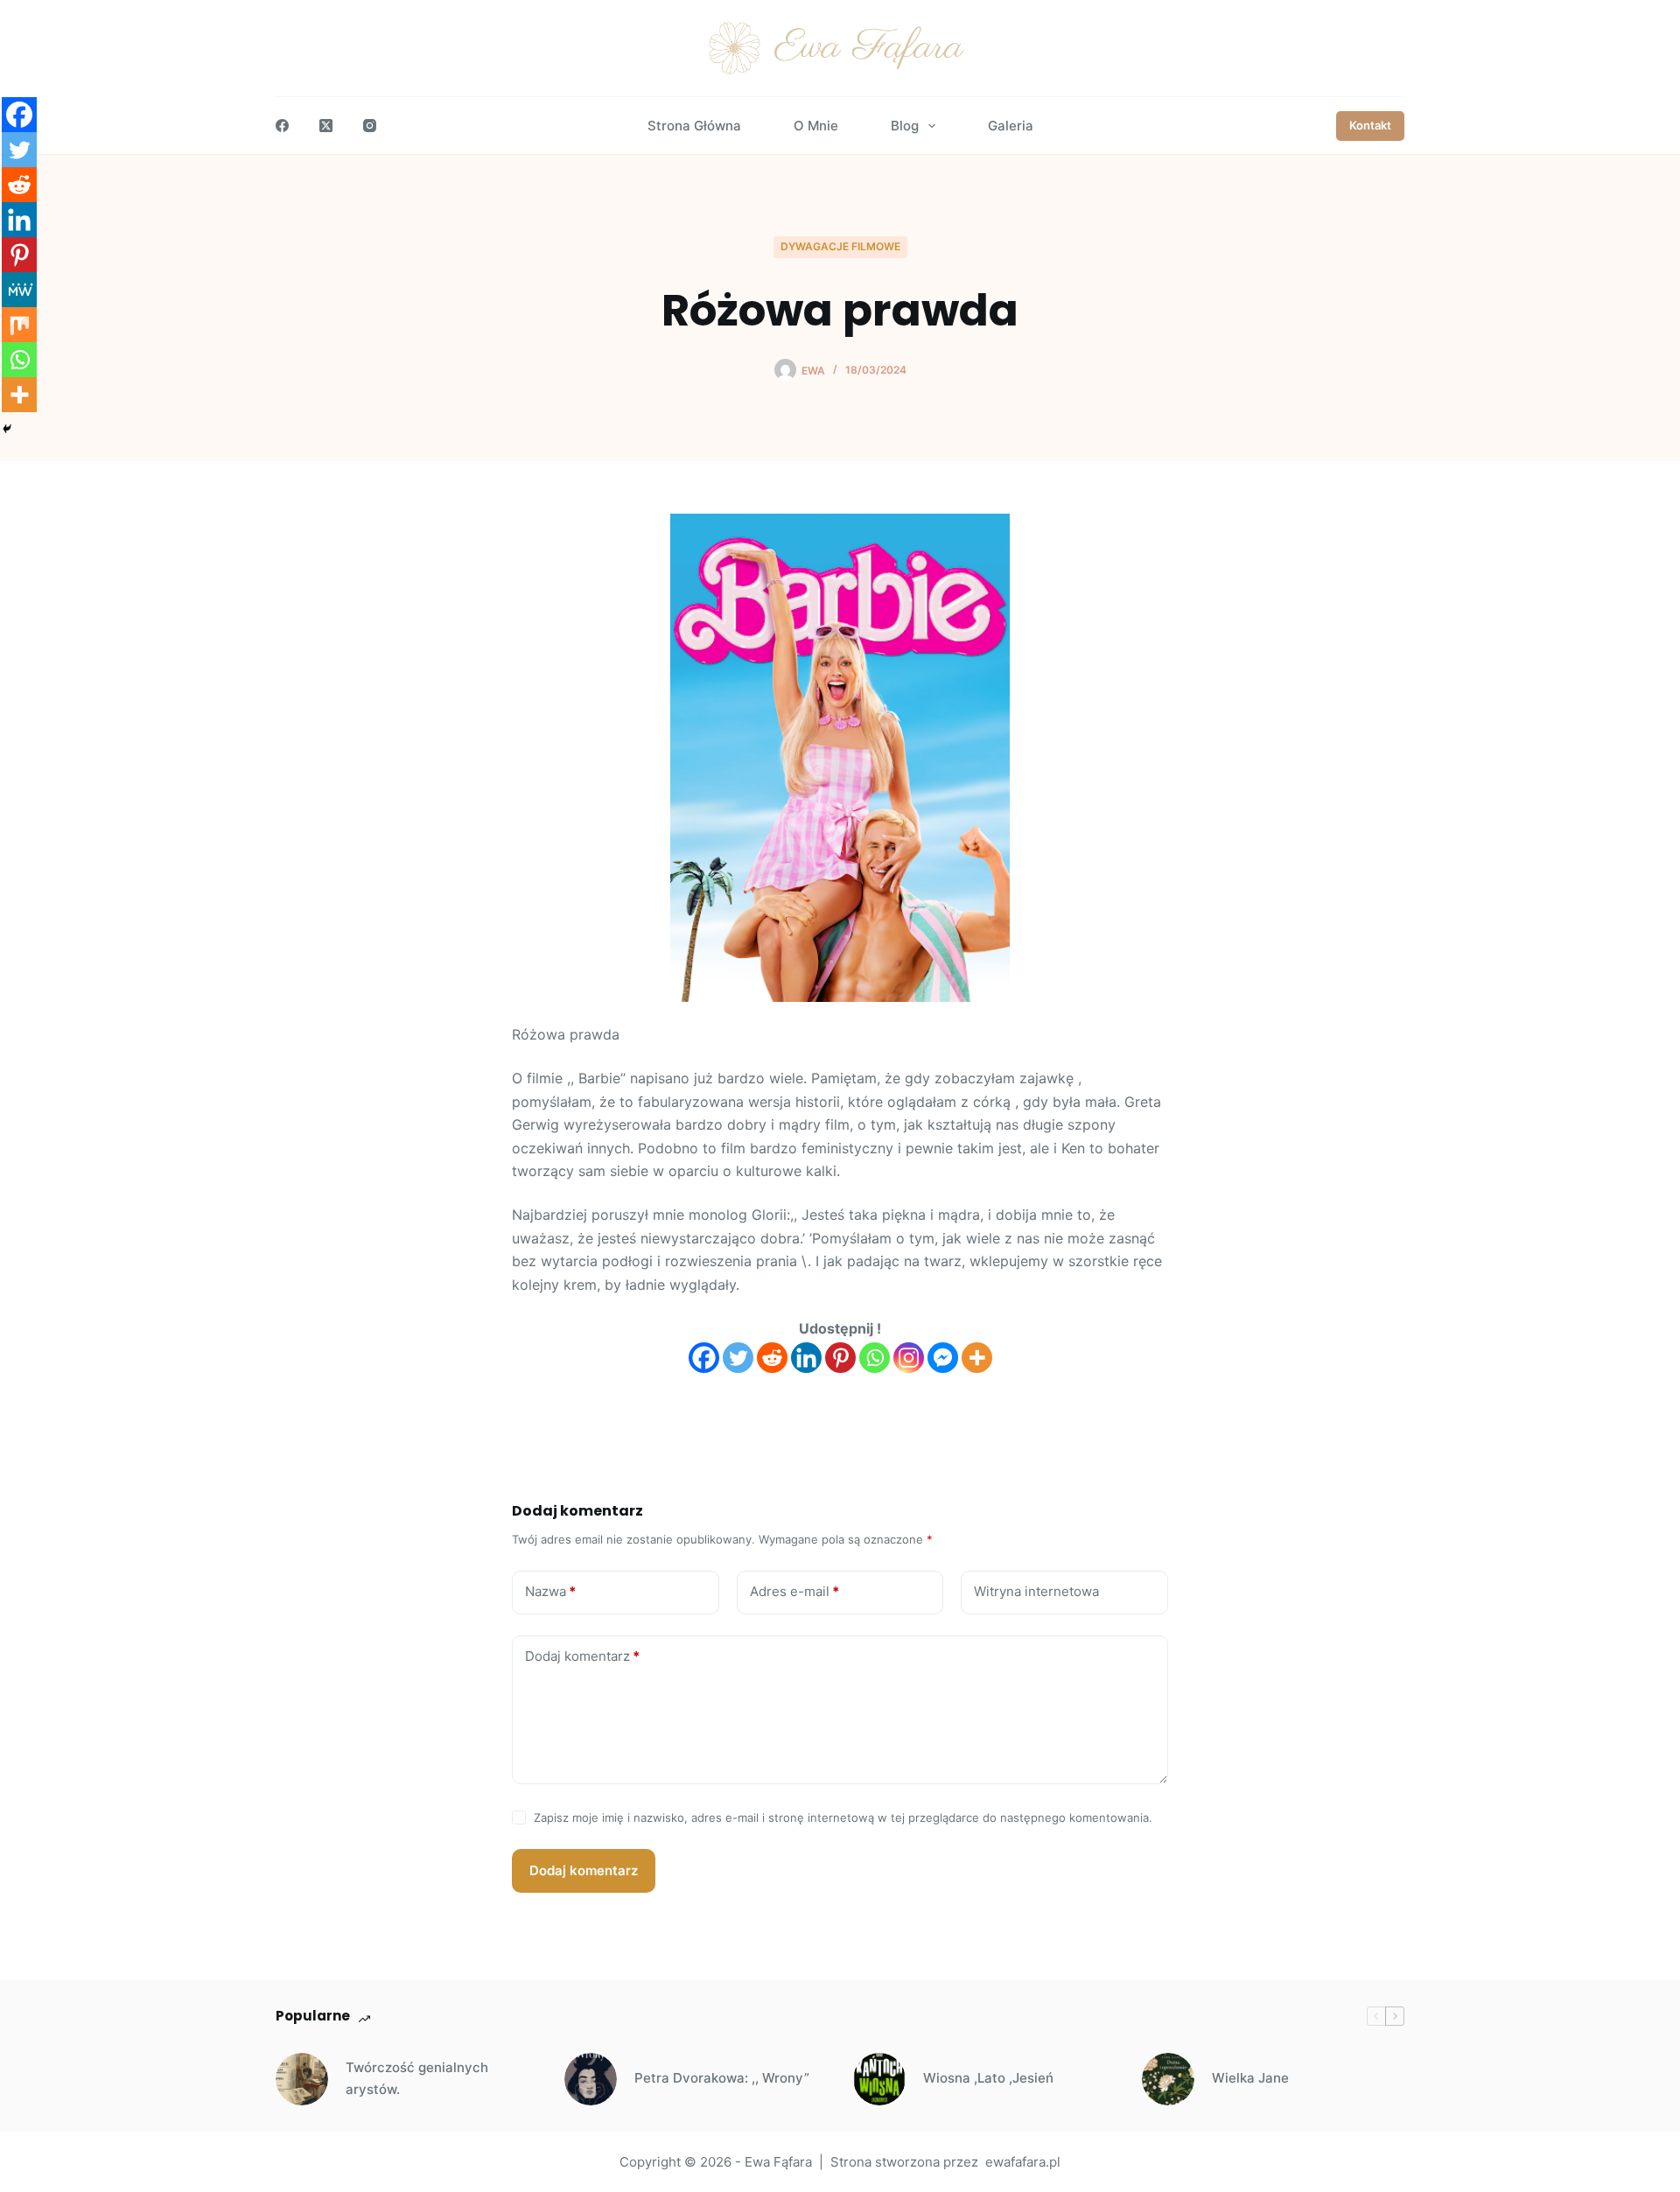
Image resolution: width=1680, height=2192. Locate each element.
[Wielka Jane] (1168, 2079)
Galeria (1011, 126)
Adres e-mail (794, 1591)
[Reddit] (772, 1358)
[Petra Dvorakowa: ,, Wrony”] (591, 2079)
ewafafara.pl (1023, 2162)
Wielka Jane (1250, 2078)
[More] (977, 1358)
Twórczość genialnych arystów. (417, 2078)
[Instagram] (370, 126)
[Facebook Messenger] (943, 1358)
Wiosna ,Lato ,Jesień (988, 2078)
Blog (905, 126)
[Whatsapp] (875, 1358)
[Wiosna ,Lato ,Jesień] (879, 2079)
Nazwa (550, 1591)
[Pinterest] (840, 1358)
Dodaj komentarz (582, 1656)
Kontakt (1370, 125)
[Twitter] (738, 1358)
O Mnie (816, 126)
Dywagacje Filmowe (840, 246)
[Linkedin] (806, 1358)
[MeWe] (19, 290)
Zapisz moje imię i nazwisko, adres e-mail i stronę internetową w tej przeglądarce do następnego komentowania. (843, 1817)
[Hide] (7, 429)
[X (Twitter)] (326, 126)
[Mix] (19, 325)
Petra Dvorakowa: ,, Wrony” (722, 2078)
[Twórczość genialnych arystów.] (302, 2079)
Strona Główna (694, 126)
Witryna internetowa (1036, 1591)
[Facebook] (282, 126)
